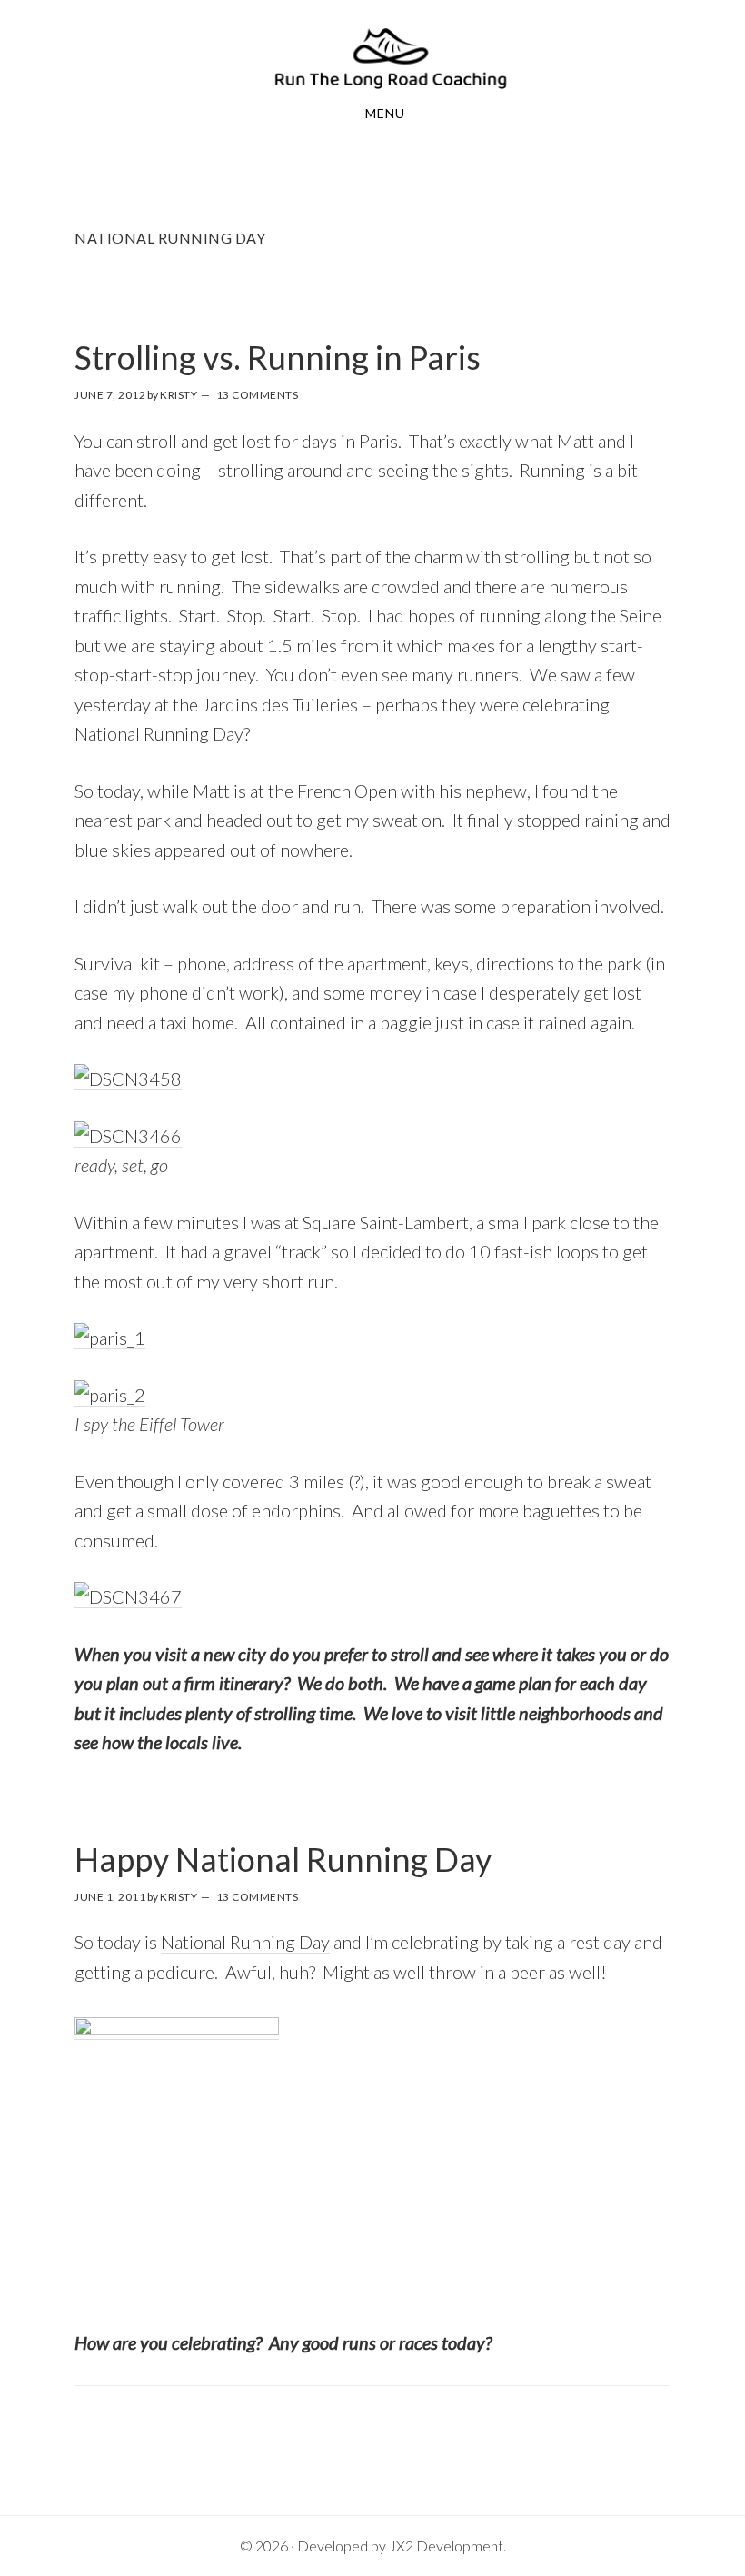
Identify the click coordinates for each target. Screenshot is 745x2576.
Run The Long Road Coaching (391, 58)
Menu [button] (385, 113)
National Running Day (245, 1942)
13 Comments (258, 395)
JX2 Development (446, 2546)
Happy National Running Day (283, 1859)
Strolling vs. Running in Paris (278, 357)
